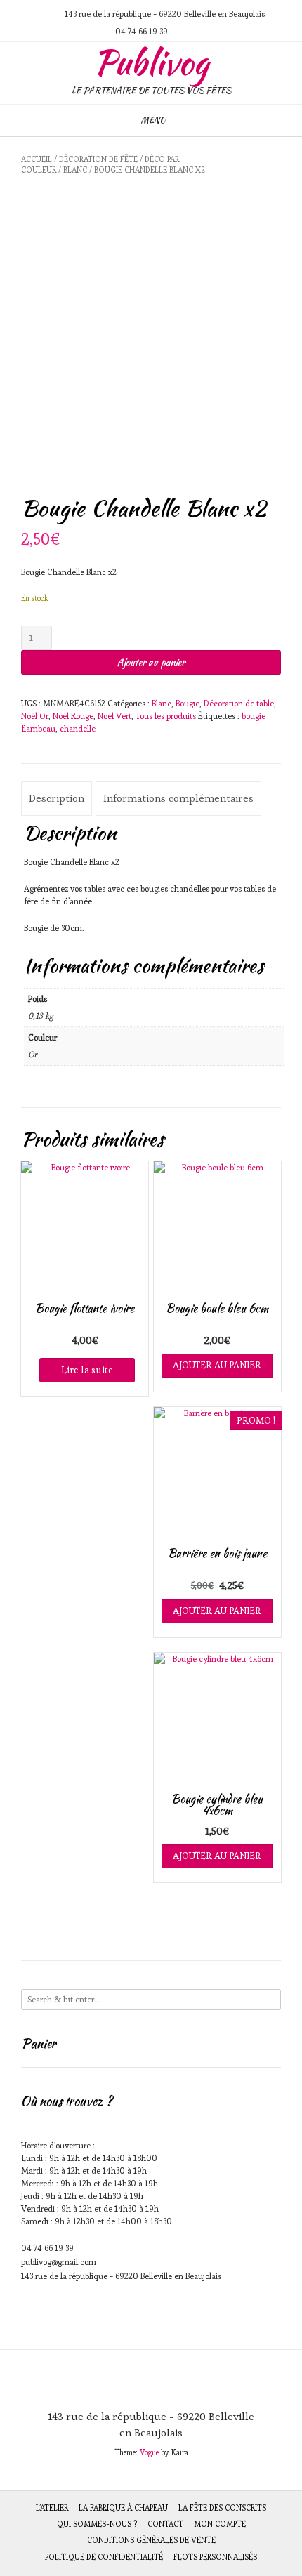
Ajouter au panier (151, 662)
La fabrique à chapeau (123, 2508)
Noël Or (35, 716)
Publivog (151, 62)
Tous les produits (166, 716)
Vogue (149, 2452)
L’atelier (52, 2508)
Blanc (75, 170)
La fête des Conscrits (222, 2508)
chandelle (78, 728)
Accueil (37, 159)
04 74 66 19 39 (47, 2248)
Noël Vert (114, 716)
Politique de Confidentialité (104, 2557)
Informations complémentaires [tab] (178, 798)
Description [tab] (57, 798)
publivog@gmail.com (59, 2262)
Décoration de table (239, 703)
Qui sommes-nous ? (97, 2524)
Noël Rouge (73, 716)
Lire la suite (87, 1370)
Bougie (188, 703)
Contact (165, 2524)
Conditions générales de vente (151, 2540)
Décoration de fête (98, 159)
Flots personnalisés (215, 2557)
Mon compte (220, 2524)
